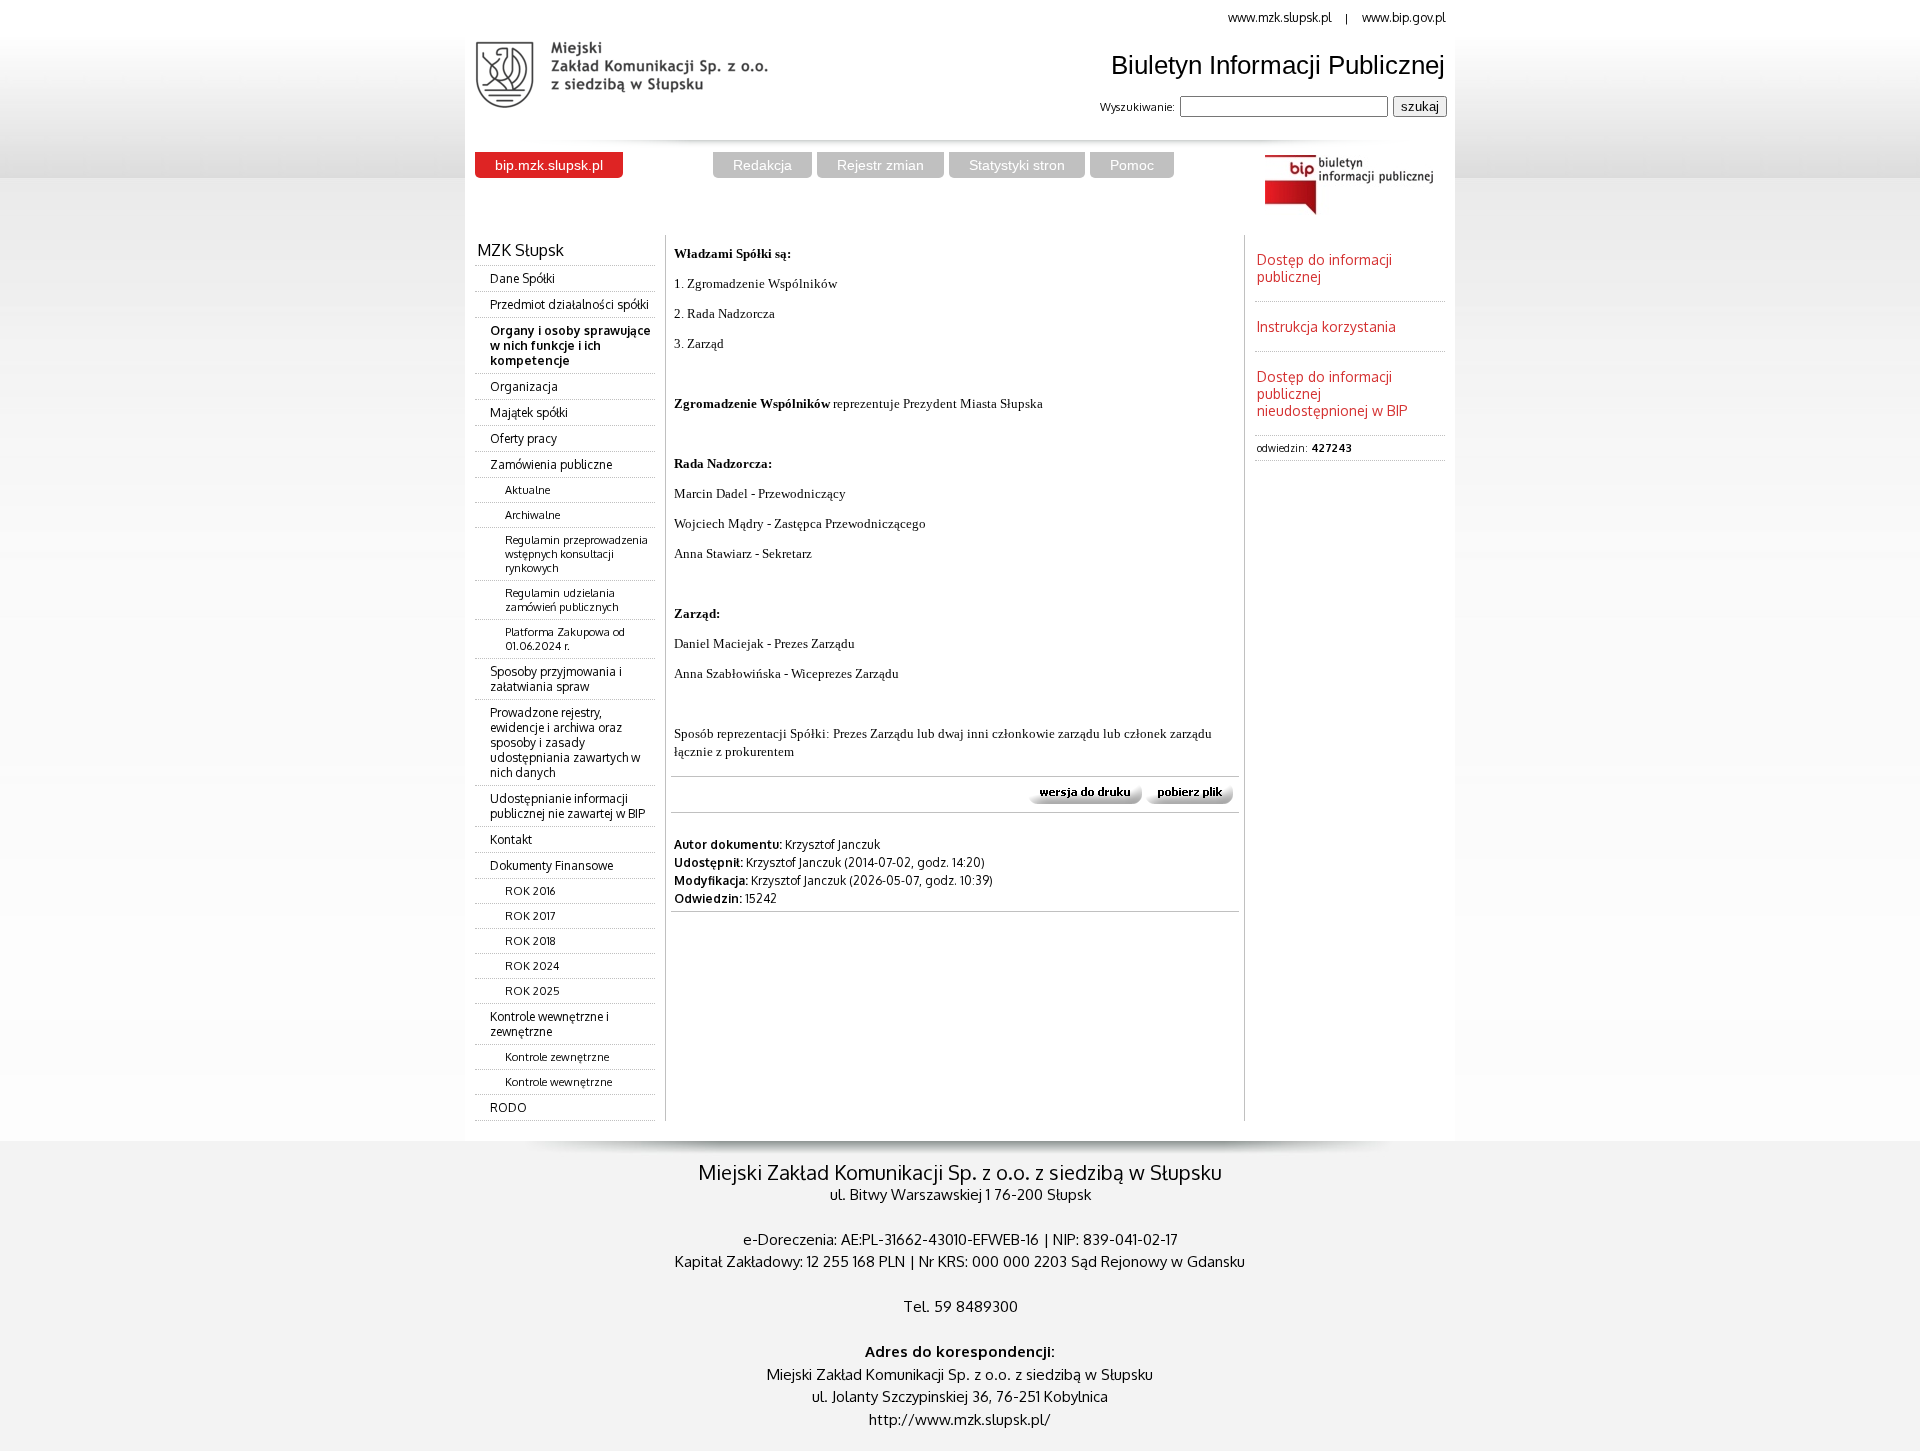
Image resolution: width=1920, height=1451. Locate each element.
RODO (508, 1107)
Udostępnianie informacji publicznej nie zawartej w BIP (567, 806)
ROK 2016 (530, 891)
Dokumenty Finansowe (551, 865)
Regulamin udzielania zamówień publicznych (561, 600)
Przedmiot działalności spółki (569, 304)
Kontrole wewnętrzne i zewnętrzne (549, 1024)
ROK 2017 (530, 916)
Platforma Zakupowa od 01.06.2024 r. (565, 639)
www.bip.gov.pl (1403, 17)
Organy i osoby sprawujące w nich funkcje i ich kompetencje (570, 345)
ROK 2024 (532, 966)
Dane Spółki (522, 278)
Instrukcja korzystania (1326, 326)
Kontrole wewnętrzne (558, 1082)
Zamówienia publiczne (551, 464)
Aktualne (527, 490)
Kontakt (511, 839)
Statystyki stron (1017, 165)
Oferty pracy (523, 438)
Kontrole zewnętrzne (557, 1057)
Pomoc (1132, 165)
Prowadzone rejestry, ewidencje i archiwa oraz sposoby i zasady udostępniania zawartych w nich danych (565, 742)
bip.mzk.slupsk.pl (549, 165)
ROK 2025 (532, 991)
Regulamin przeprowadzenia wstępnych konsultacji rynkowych (576, 554)
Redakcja (762, 165)
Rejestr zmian (880, 165)
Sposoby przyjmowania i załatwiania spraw (556, 679)
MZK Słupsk (520, 250)
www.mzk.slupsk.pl (1279, 17)
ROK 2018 (530, 941)
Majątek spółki (529, 412)
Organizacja (524, 386)
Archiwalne (532, 515)
